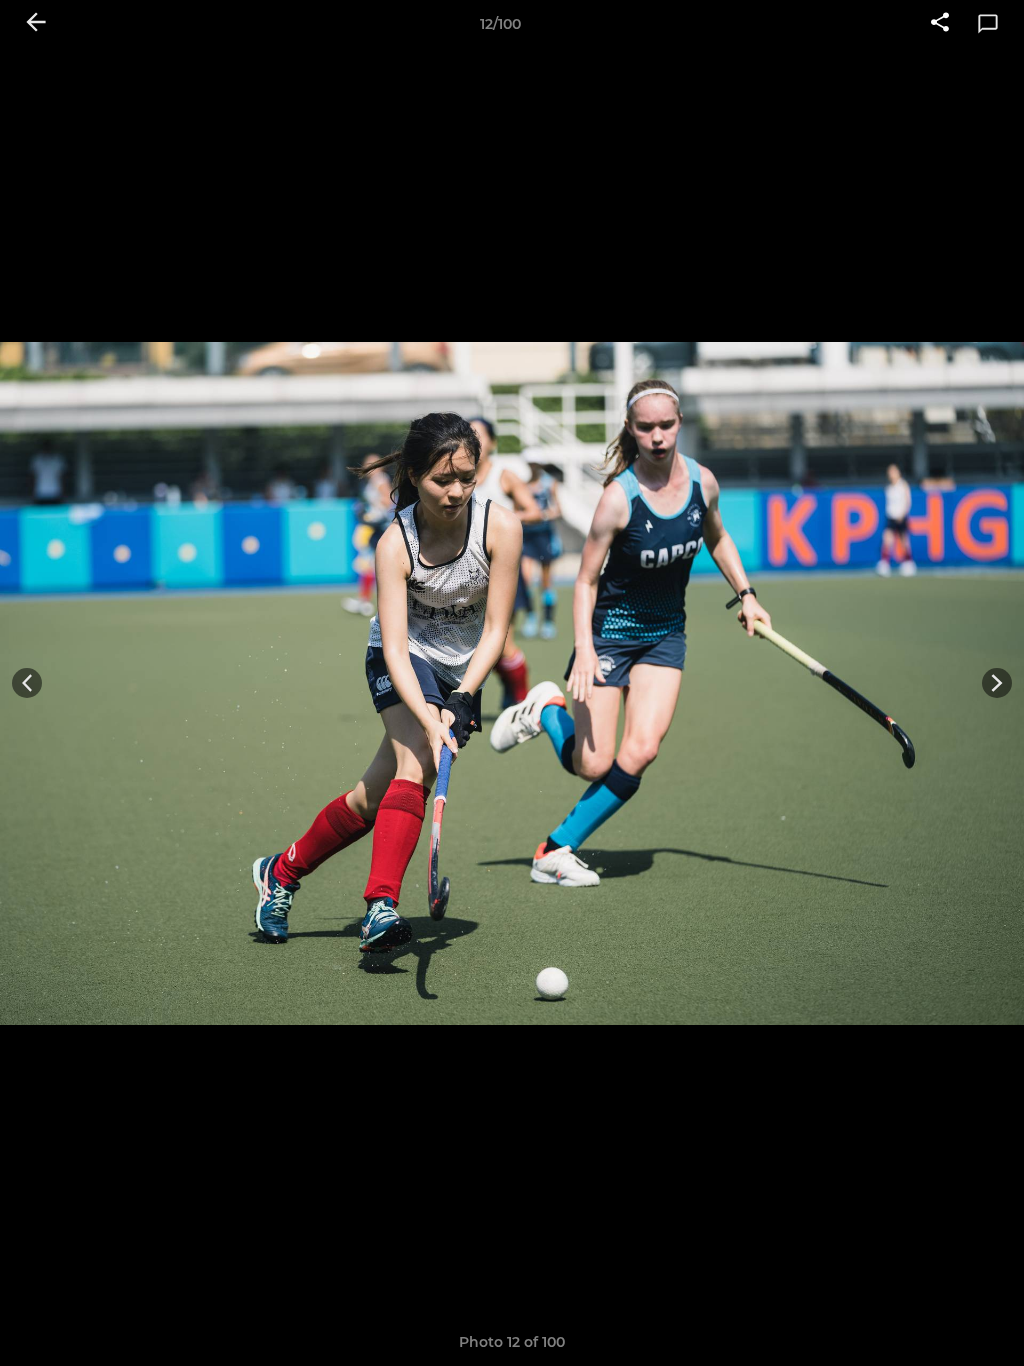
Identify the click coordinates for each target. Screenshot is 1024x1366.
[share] (940, 24)
